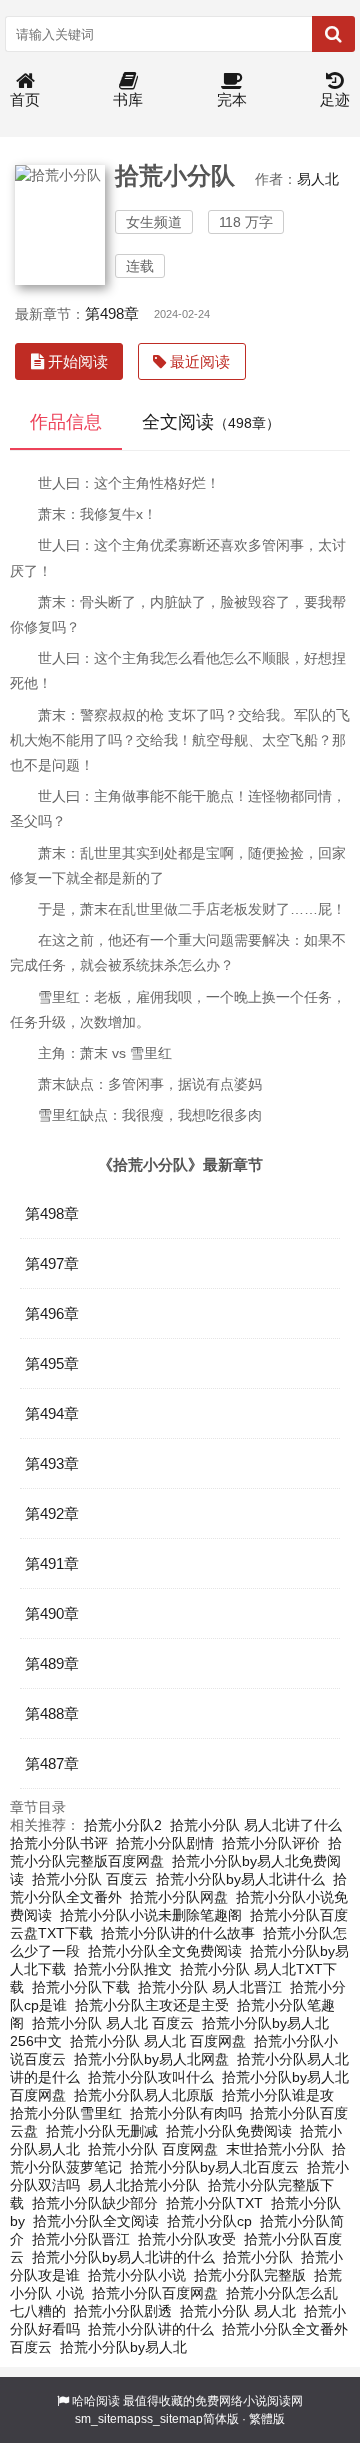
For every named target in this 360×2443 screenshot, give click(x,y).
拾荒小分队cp (209, 2221)
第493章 (52, 1463)
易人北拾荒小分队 (144, 2185)
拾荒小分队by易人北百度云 (214, 2167)
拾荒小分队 (258, 2257)
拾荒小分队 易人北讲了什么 (256, 1825)
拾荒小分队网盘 (179, 1897)
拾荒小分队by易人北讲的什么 (123, 2257)
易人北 (318, 179)
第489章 (52, 1663)
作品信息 (66, 422)
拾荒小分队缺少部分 (95, 2203)
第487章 (52, 1763)
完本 (232, 99)
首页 (25, 99)
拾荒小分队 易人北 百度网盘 (158, 2041)
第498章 (112, 313)
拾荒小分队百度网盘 (155, 2293)
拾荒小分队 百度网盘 (153, 2149)
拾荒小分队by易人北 (123, 2347)
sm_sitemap (108, 2419)
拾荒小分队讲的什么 (151, 2329)
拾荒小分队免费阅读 (229, 2131)
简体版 (221, 2419)
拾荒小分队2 (123, 1825)
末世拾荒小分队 (275, 2149)
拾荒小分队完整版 (250, 2275)
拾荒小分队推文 (123, 1969)
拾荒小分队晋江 (81, 2239)
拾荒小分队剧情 (165, 1843)
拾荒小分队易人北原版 (144, 2095)
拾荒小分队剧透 (123, 2311)
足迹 (335, 99)
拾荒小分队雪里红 (66, 2113)
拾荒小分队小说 (137, 2275)
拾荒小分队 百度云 (90, 1879)
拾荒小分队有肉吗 (186, 2113)
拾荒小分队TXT (214, 2203)
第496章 (52, 1313)
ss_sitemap (172, 2419)
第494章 (52, 1413)
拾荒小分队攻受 (187, 2239)
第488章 (52, 1713)
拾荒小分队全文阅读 (96, 2221)
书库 (128, 99)
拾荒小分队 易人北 (238, 2311)
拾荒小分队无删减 (102, 2131)
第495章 (52, 1363)
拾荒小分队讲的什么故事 (178, 1933)
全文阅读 (211, 422)
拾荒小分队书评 (59, 1843)
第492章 (52, 1513)
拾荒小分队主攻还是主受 (152, 2005)
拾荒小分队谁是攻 (278, 2095)
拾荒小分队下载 (81, 1987)
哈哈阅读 (96, 2401)
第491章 (52, 1563)
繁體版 (267, 2419)
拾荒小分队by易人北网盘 (151, 2059)
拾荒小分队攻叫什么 (151, 2077)
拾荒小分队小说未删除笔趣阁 (151, 1915)
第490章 (52, 1613)
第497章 (52, 1263)
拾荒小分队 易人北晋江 (210, 1987)
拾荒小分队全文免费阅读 (165, 1951)
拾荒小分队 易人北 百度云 (113, 2023)
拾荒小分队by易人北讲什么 (240, 1879)
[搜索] (333, 34)
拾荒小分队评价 (271, 1843)
